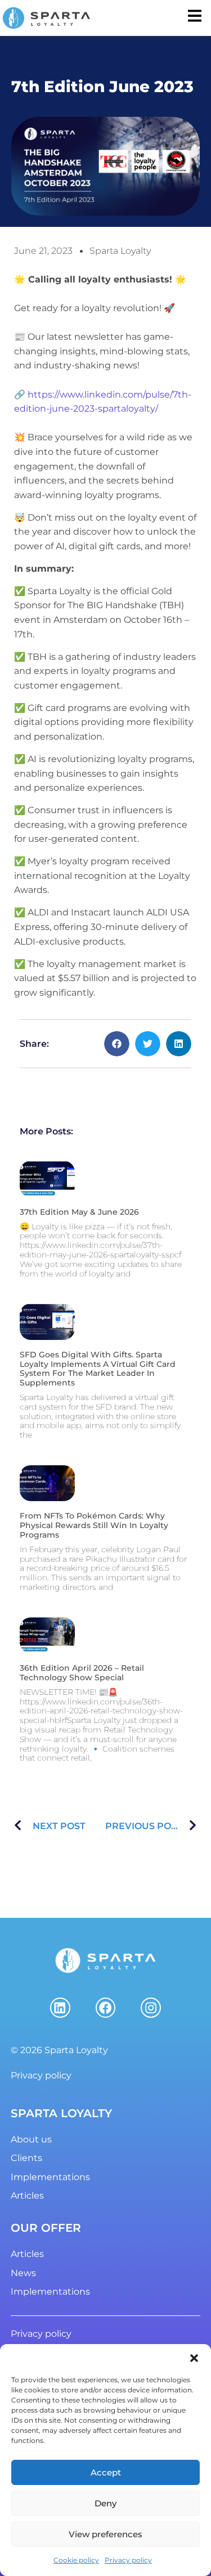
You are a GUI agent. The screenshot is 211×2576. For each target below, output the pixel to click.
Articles (27, 2196)
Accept (106, 2472)
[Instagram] (151, 2008)
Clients (26, 2158)
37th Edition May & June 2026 (79, 1212)
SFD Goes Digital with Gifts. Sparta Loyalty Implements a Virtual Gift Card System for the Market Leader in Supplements (98, 1369)
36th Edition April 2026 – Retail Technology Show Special (82, 1673)
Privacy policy (128, 2560)
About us (31, 2139)
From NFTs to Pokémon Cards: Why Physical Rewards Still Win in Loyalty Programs (94, 1525)
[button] (194, 2358)
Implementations (50, 2177)
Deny (105, 2503)
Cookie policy (76, 2560)
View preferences (105, 2534)
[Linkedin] (60, 2008)
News (23, 2273)
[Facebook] (106, 2008)
